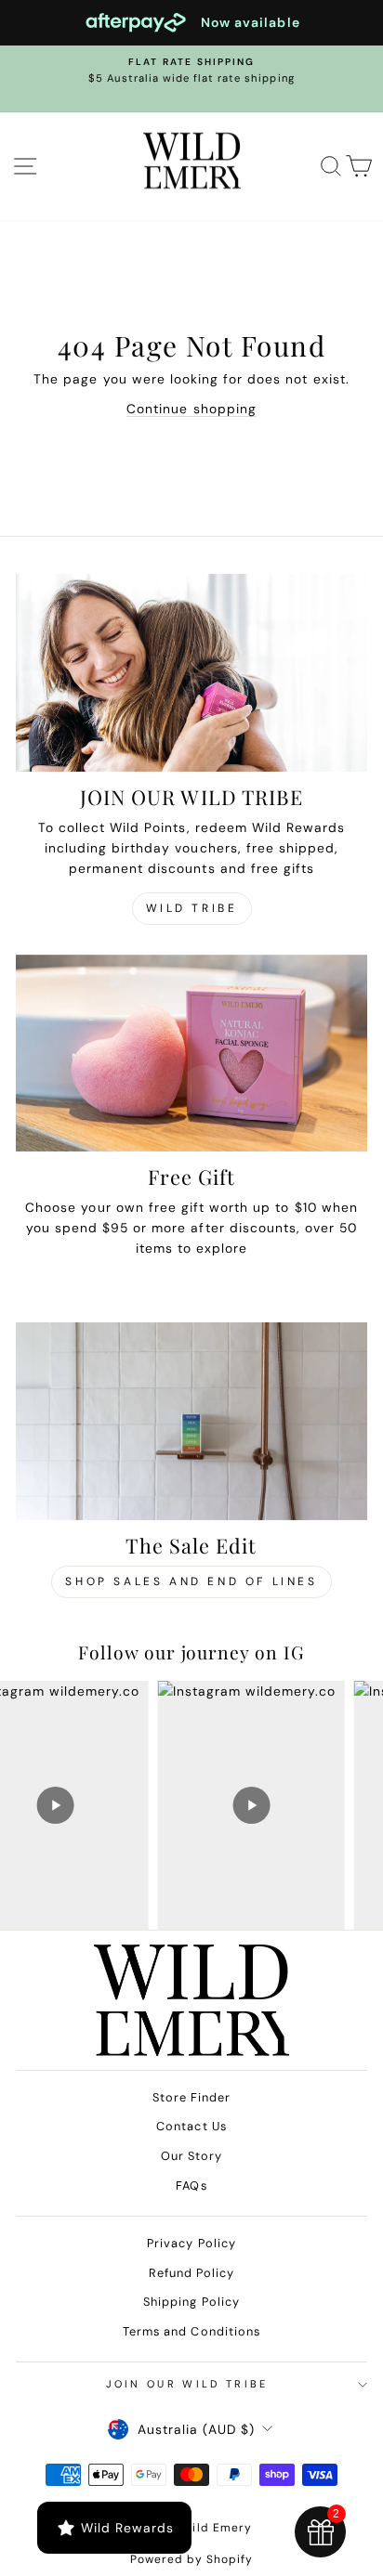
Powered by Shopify (192, 2559)
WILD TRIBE (192, 908)
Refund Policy (191, 2273)
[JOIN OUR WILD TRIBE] (191, 673)
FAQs (191, 2186)
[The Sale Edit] (191, 1421)
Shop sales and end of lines (191, 1581)
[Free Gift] (191, 1054)
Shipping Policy (191, 2302)
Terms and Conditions (191, 2331)
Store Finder (191, 2097)
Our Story (191, 2156)
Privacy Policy (191, 2243)
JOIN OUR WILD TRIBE (187, 2384)
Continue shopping (191, 409)
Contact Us (191, 2126)
